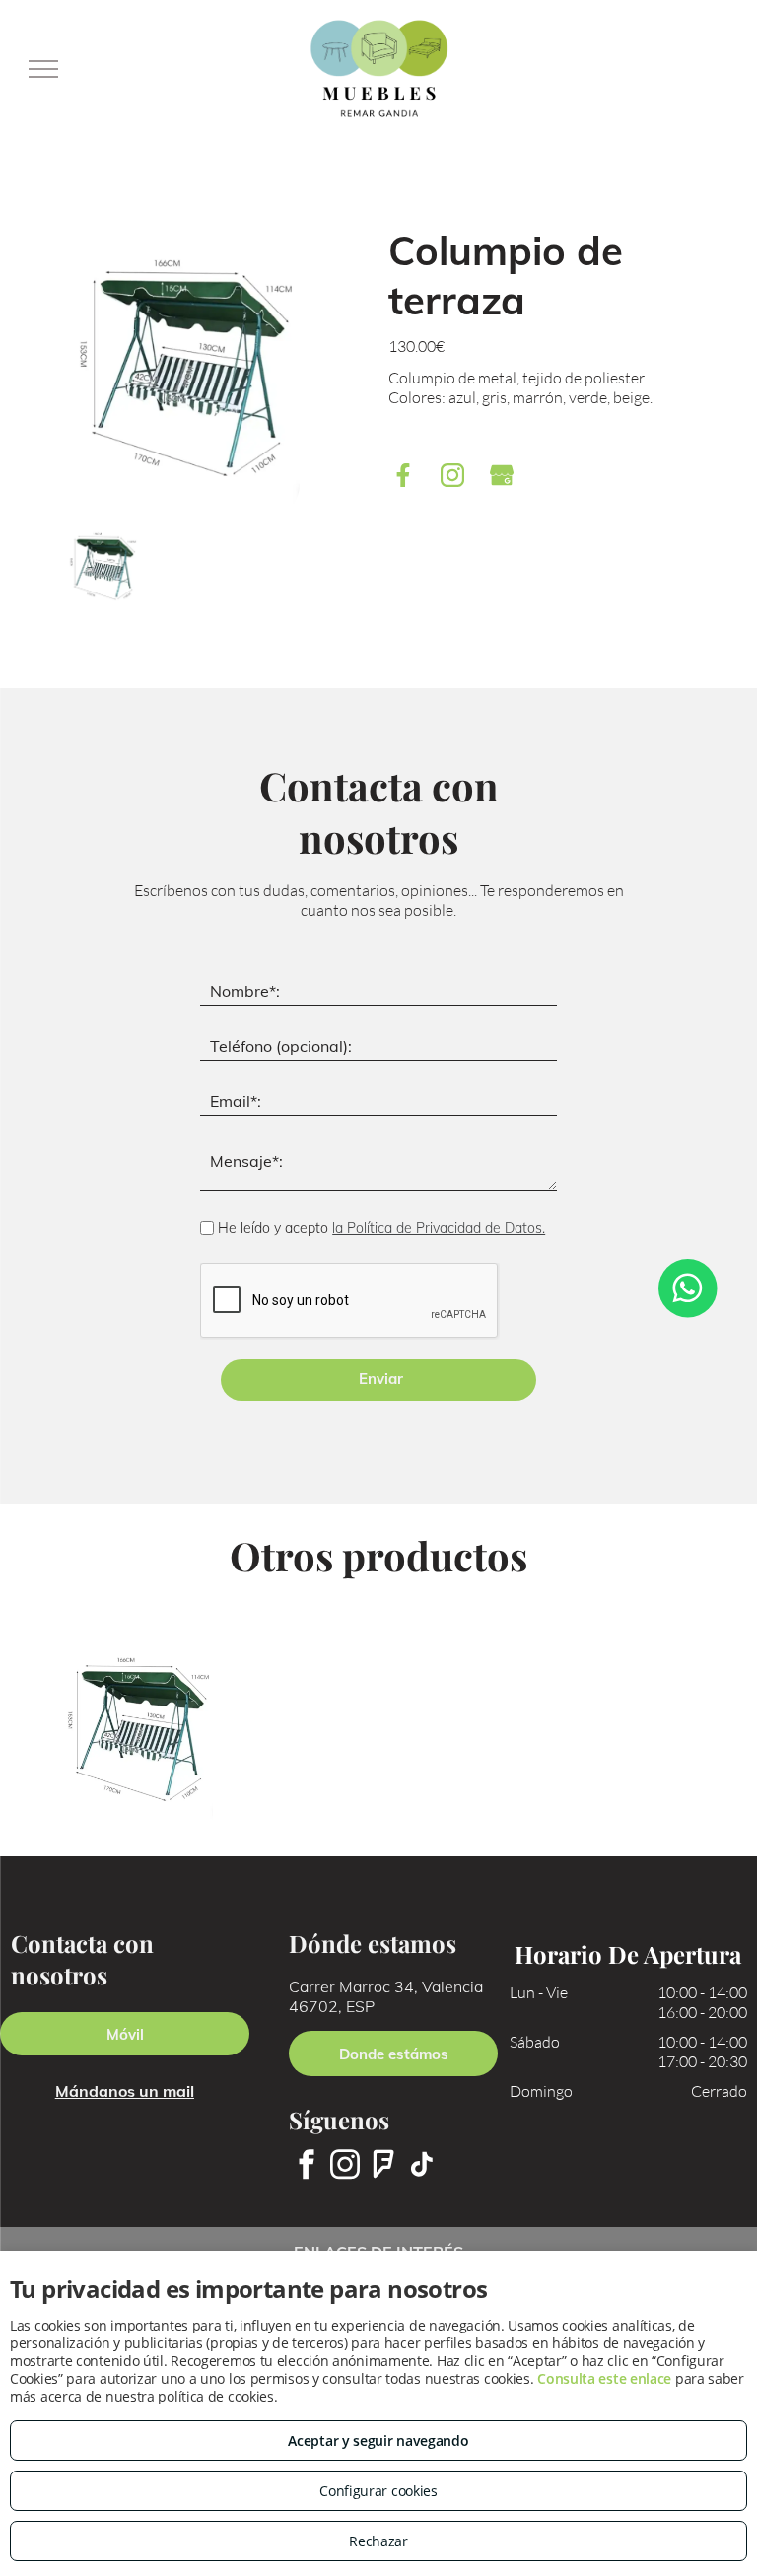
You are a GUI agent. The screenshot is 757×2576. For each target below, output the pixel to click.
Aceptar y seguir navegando (378, 2440)
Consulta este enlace (604, 2378)
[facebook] (307, 2167)
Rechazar (378, 2541)
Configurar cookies (378, 2491)
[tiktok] (422, 2167)
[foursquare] (383, 2167)
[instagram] (345, 2167)
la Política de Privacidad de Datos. (439, 1228)
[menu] (43, 69)
